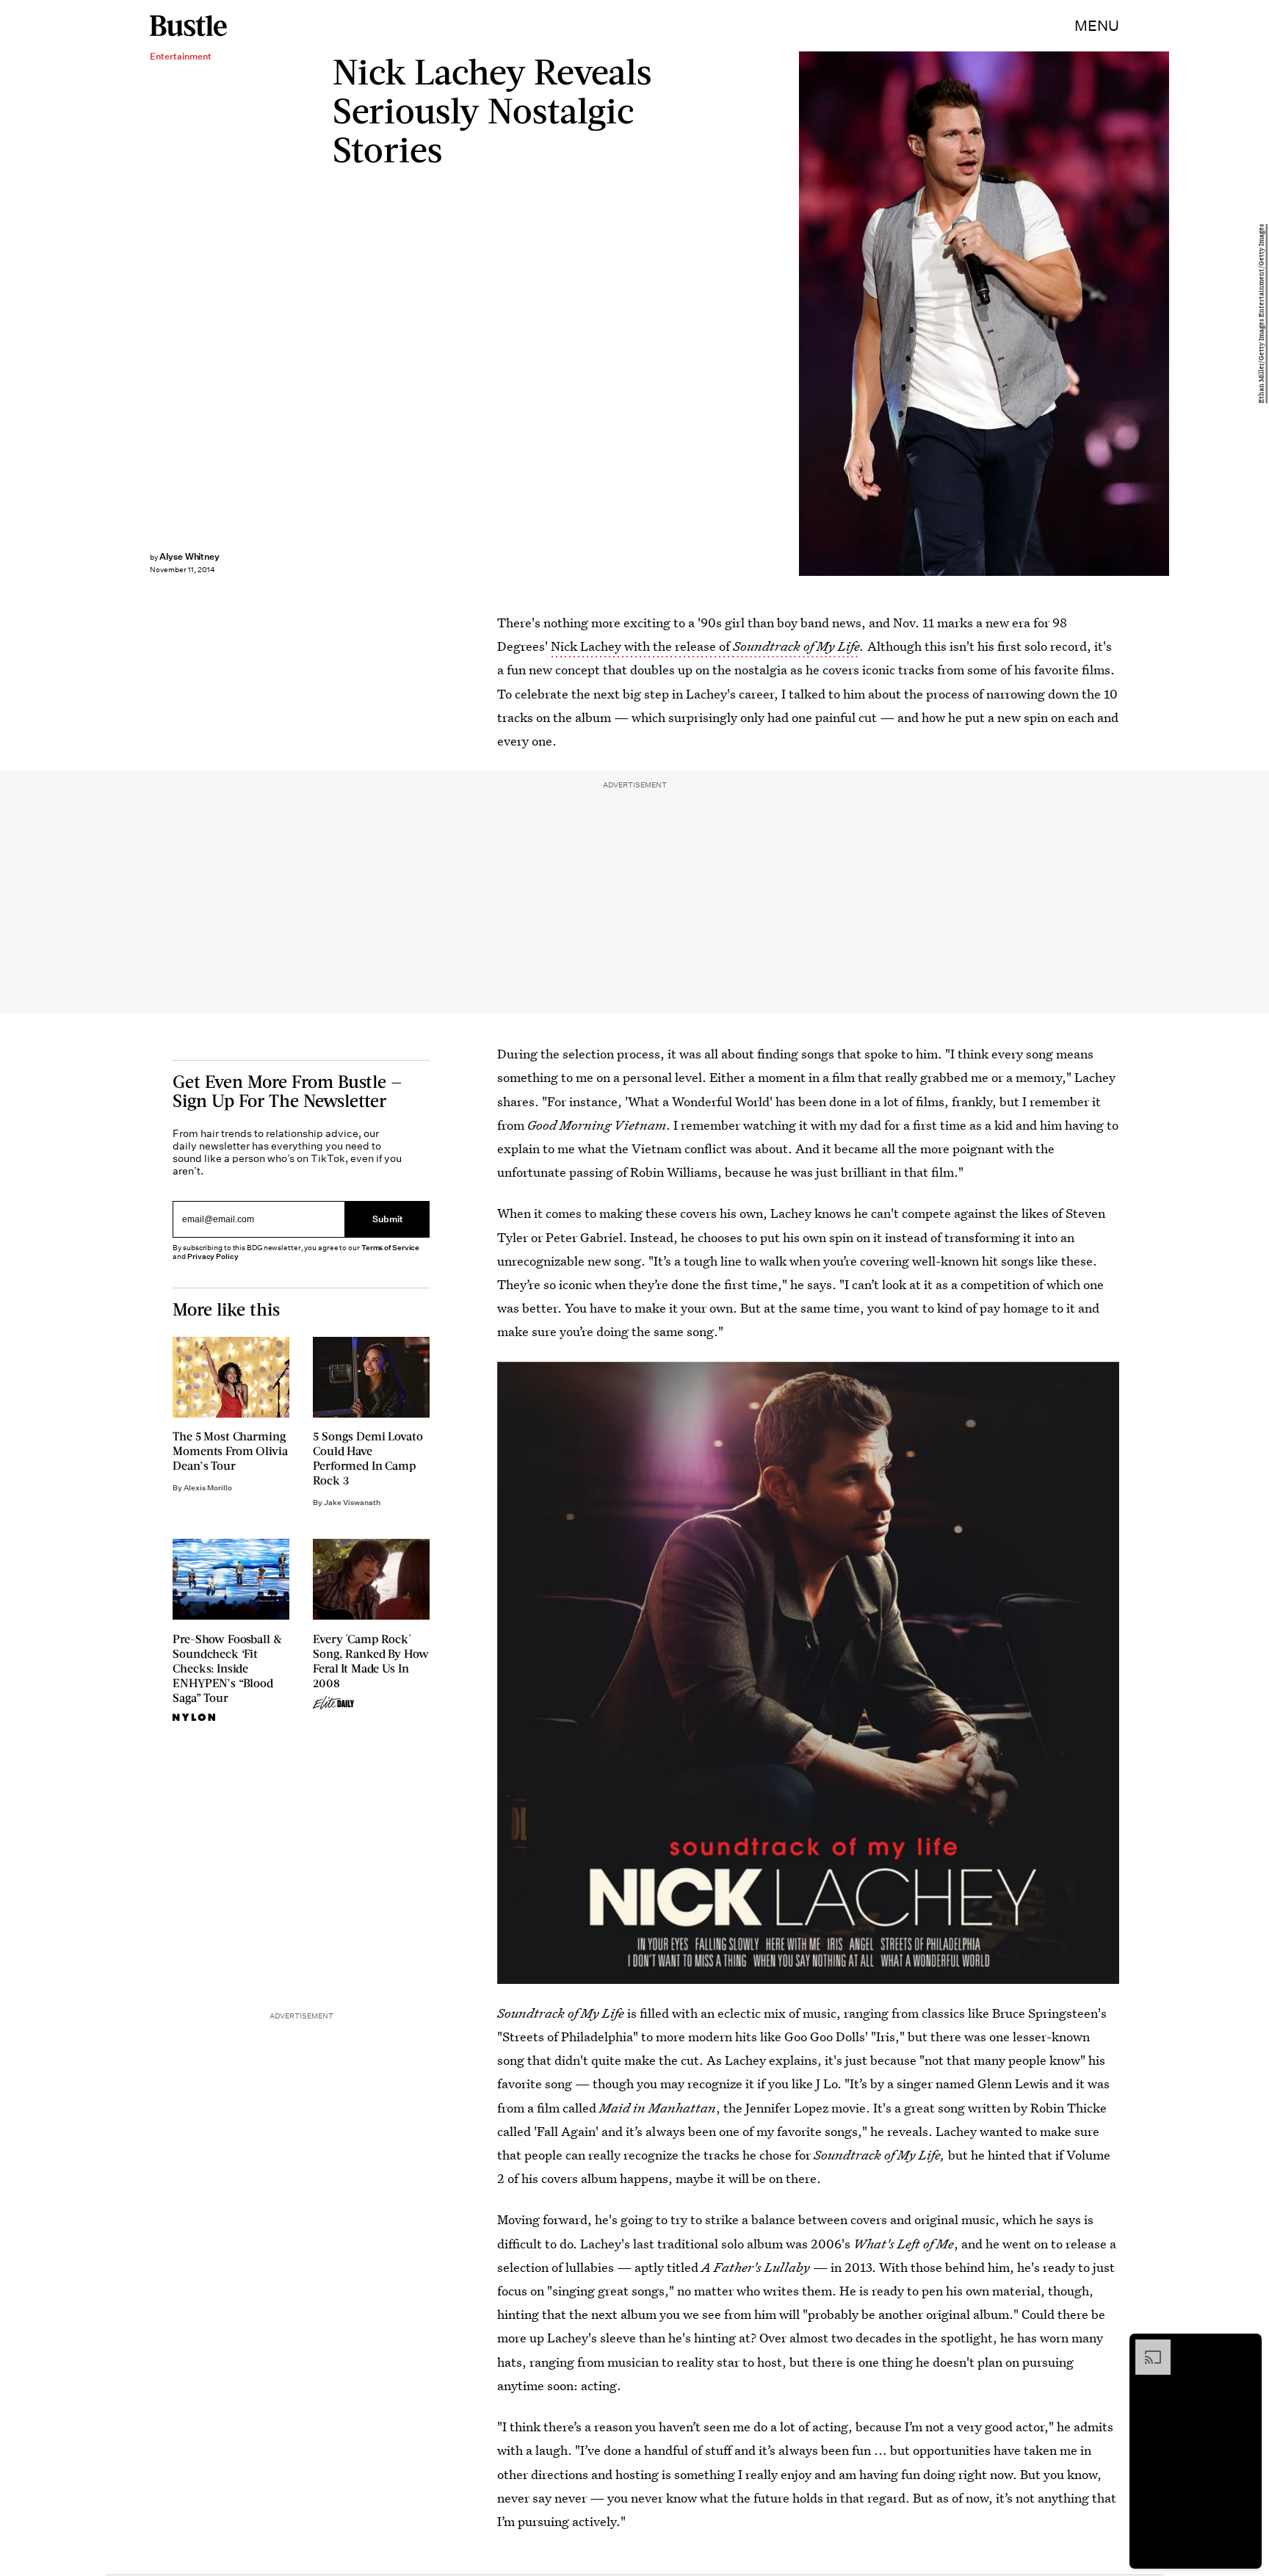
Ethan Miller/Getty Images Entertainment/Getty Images (1262, 314)
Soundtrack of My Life (796, 646)
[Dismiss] (1245, 2347)
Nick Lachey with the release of (642, 646)
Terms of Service (390, 1248)
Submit (388, 1220)
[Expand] (1146, 2347)
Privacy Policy (213, 1256)
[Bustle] (188, 26)
